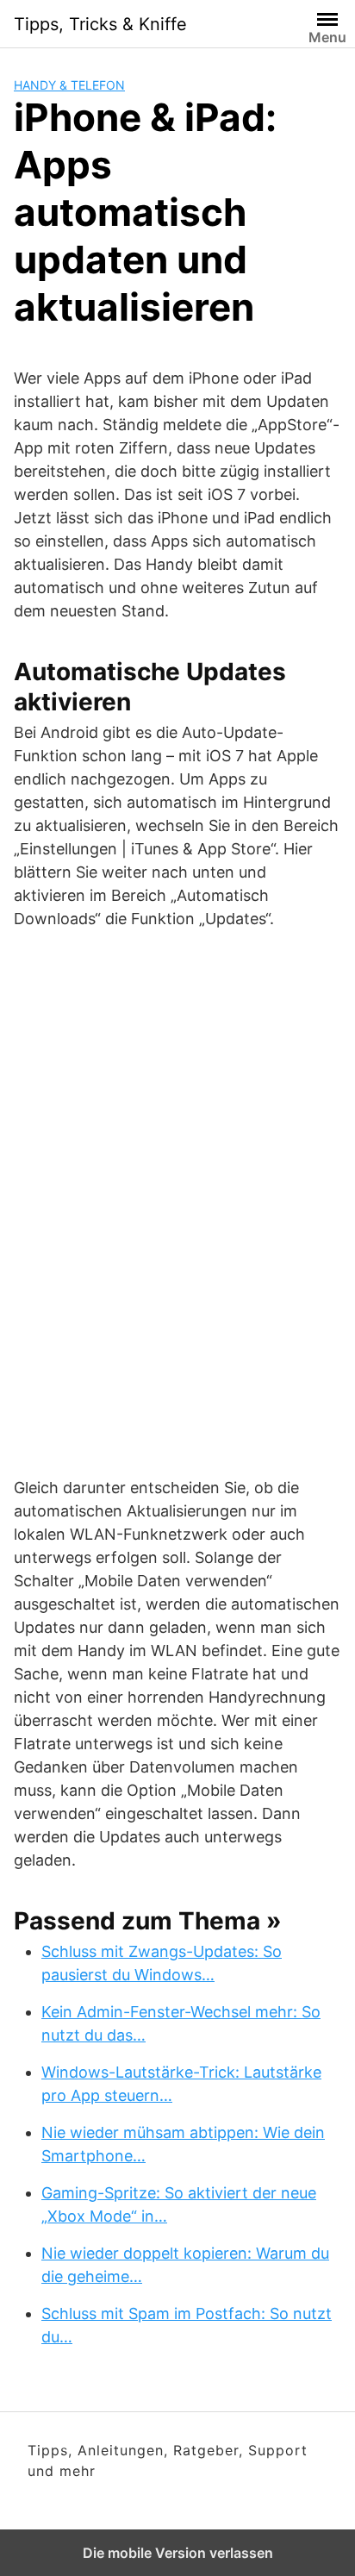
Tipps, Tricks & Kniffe (100, 24)
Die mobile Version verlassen (178, 2553)
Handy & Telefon (69, 85)
